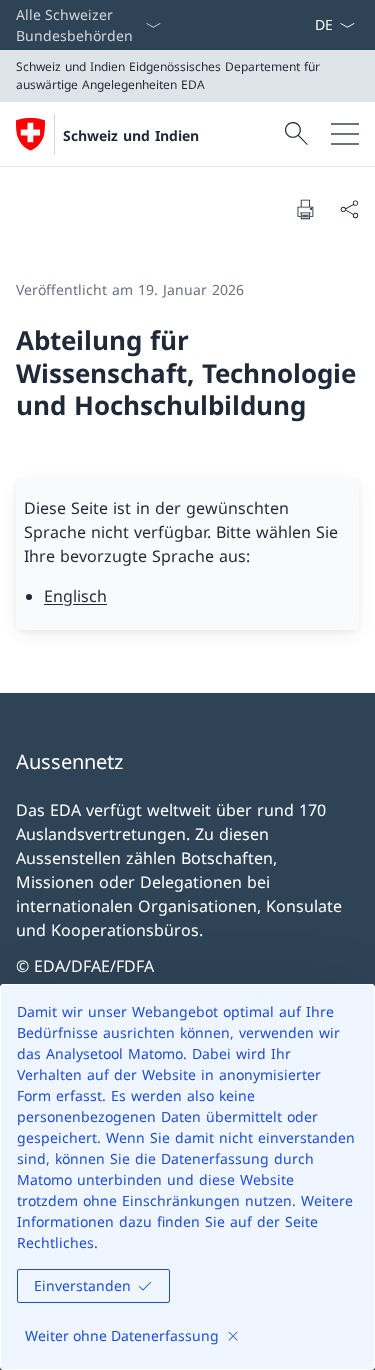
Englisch (75, 596)
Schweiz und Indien (131, 135)
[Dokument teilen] (349, 209)
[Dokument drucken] (305, 209)
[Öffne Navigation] (345, 134)
